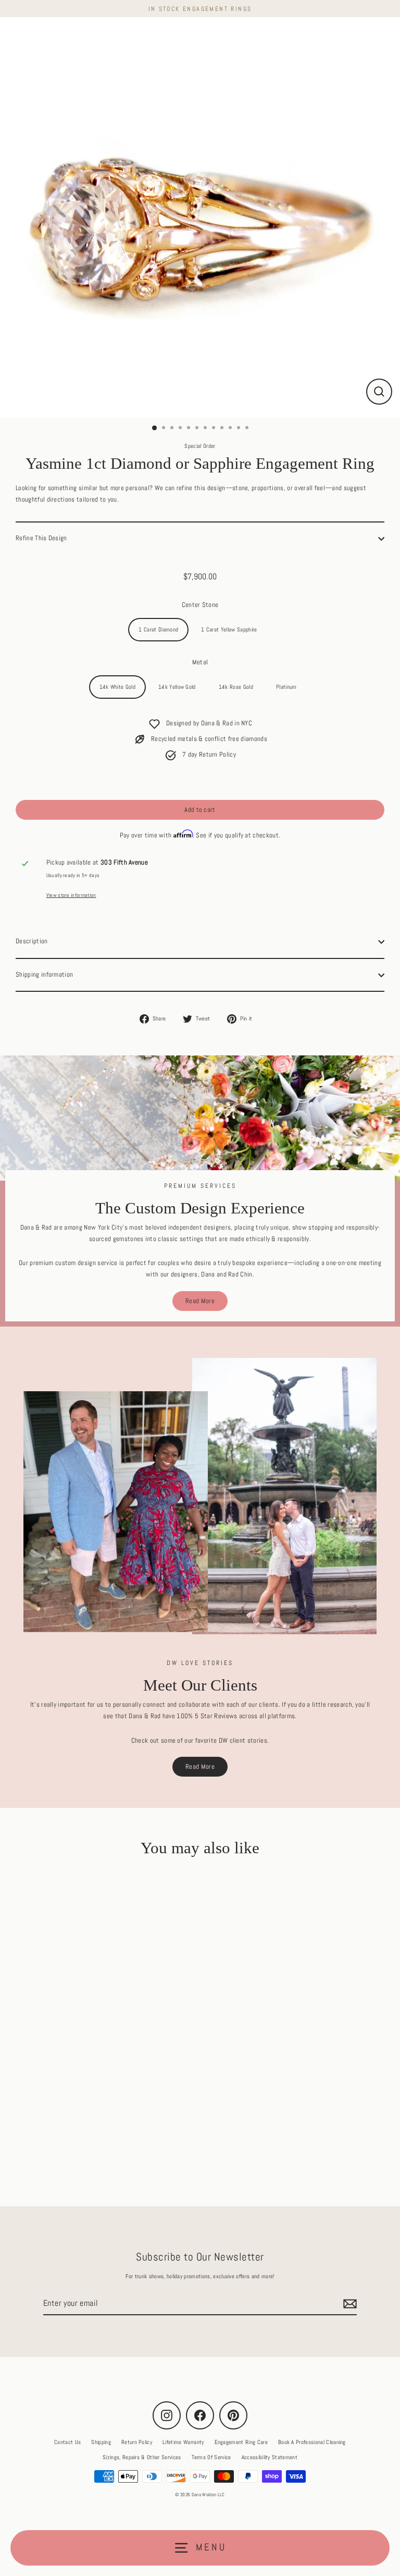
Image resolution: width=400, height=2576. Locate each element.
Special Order (200, 446)
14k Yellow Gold (177, 687)
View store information (71, 895)
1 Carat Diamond (158, 629)
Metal (200, 662)
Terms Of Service (211, 2457)
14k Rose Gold (236, 687)
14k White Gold (117, 687)
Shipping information (44, 975)
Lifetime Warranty (183, 2442)
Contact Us (67, 2442)
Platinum (286, 687)
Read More (200, 1301)
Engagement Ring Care (241, 2442)
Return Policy (137, 2442)
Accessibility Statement (270, 2457)
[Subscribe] (348, 2304)
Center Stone (200, 605)
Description (32, 941)
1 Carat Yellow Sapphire (229, 629)
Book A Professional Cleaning (312, 2442)
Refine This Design (41, 538)
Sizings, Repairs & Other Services (142, 2457)
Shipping (101, 2442)
